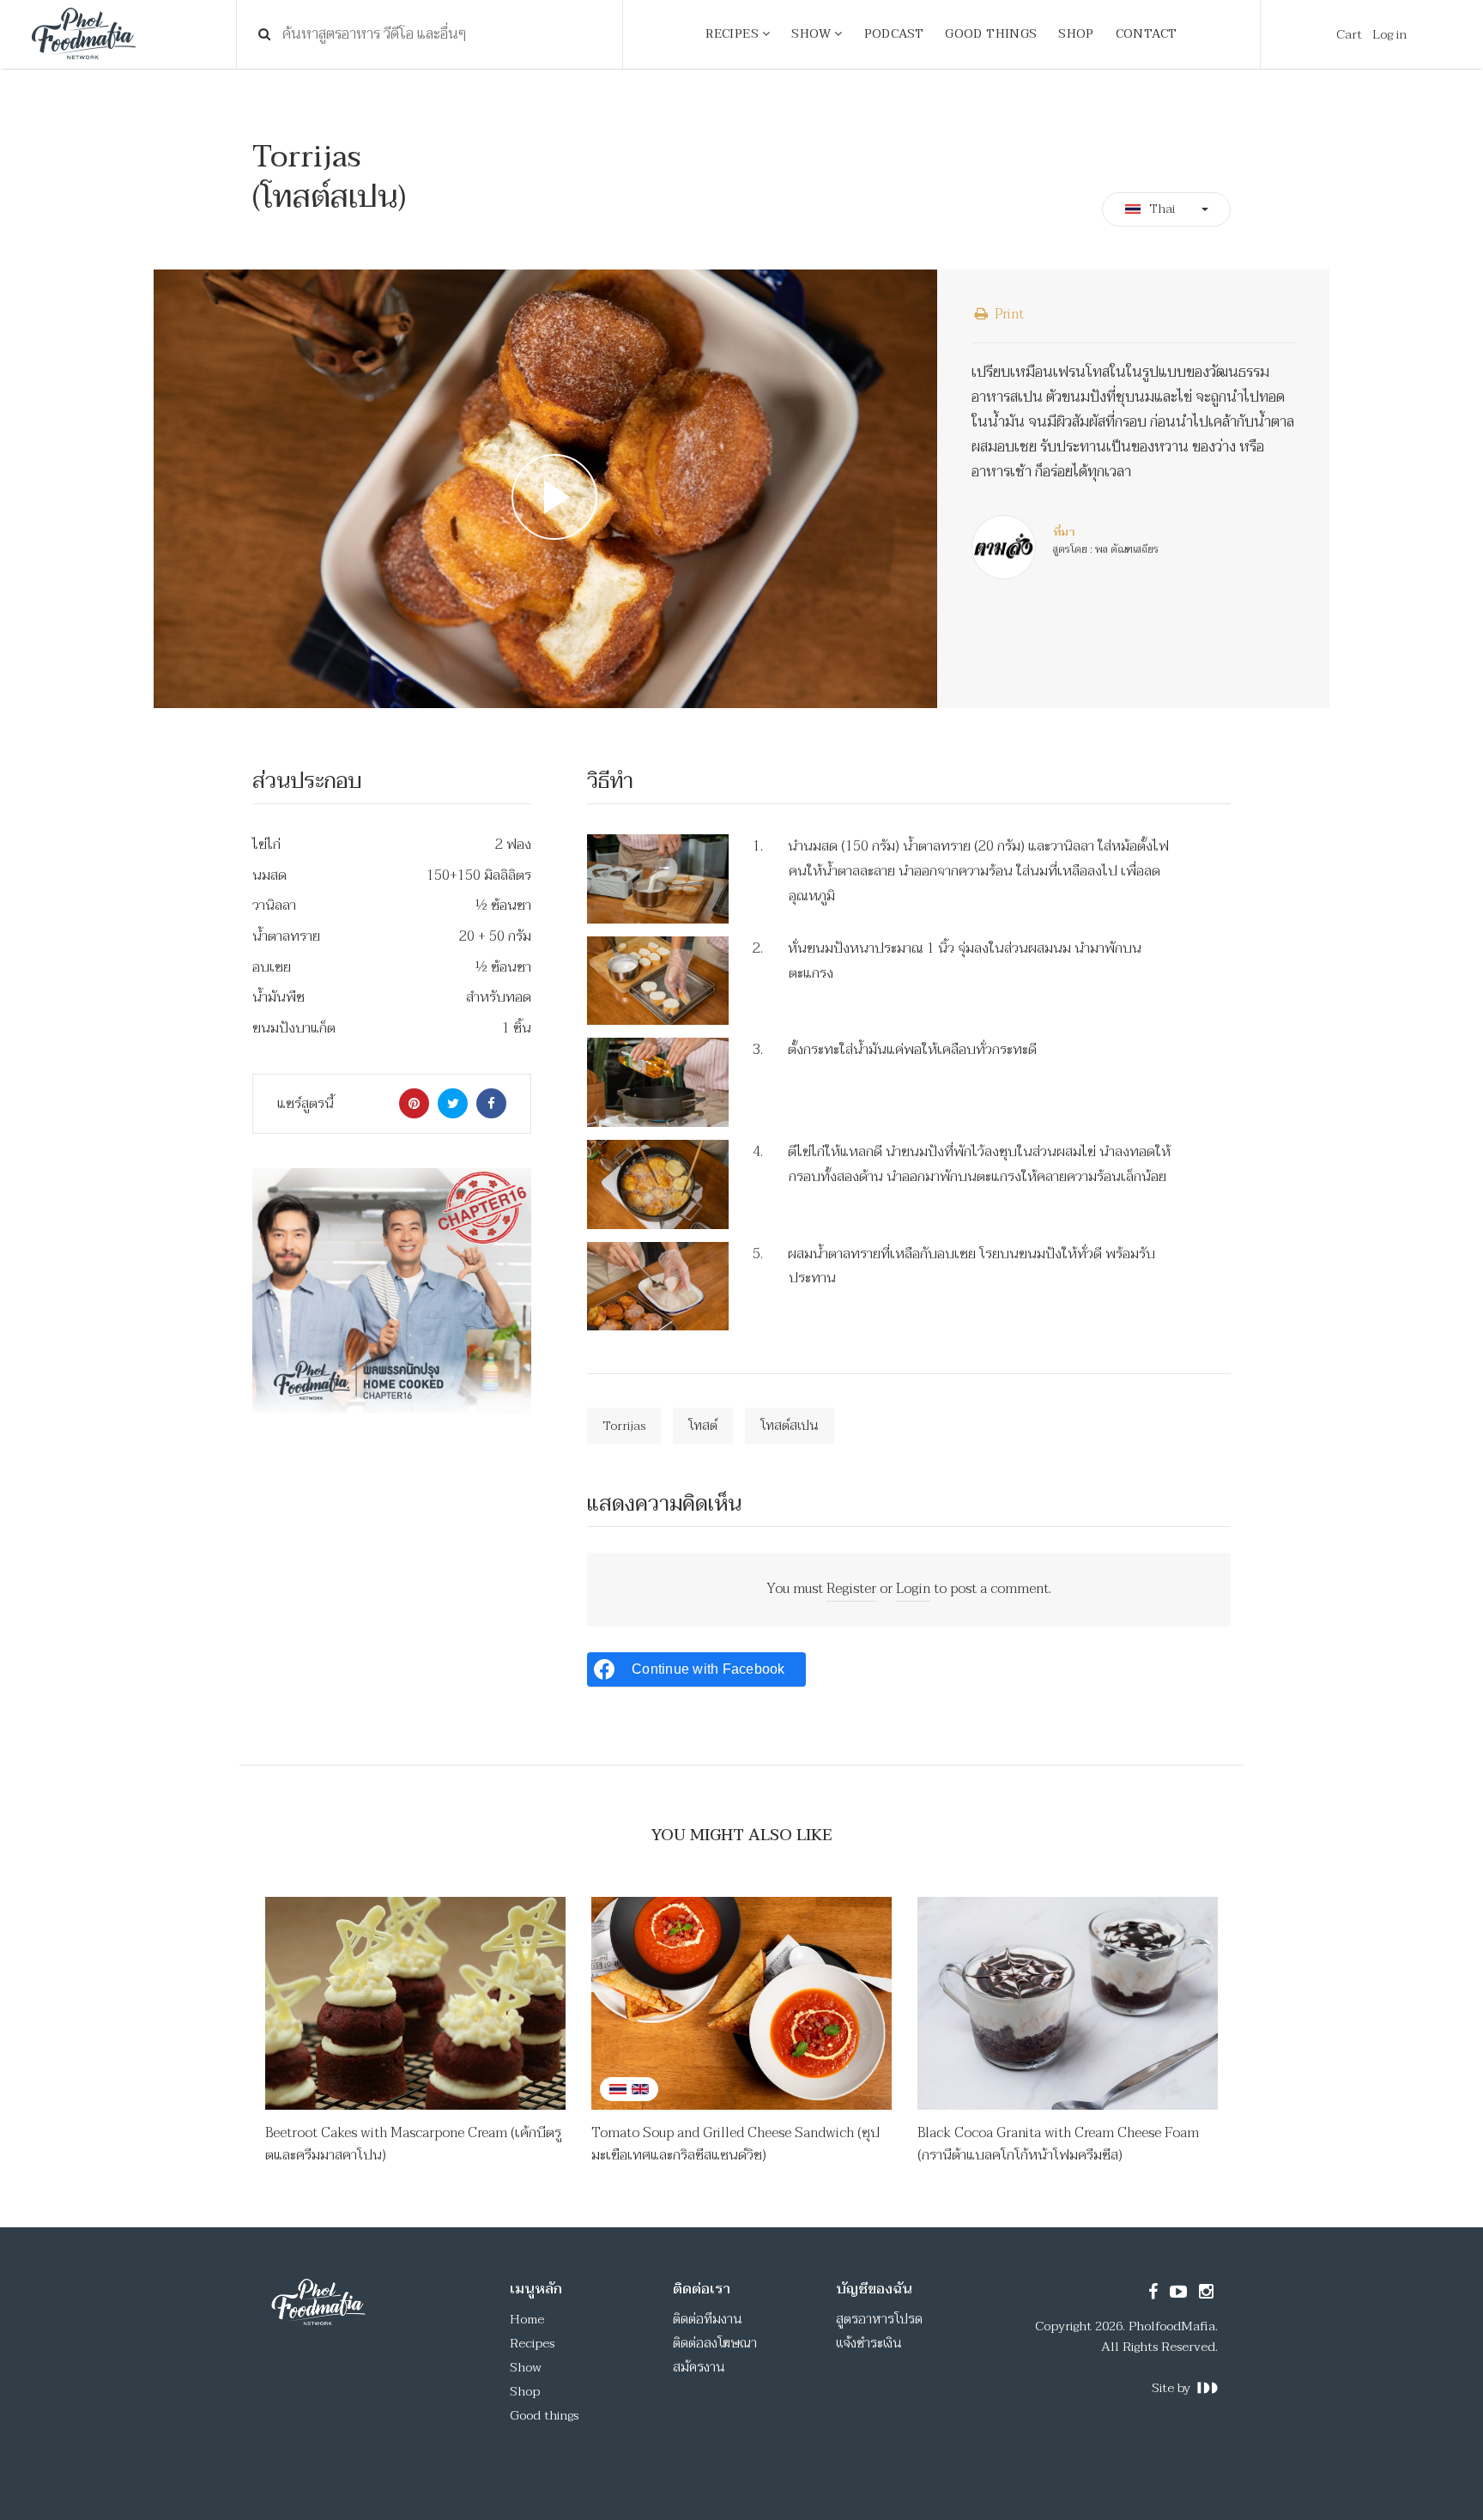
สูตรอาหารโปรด (879, 2319)
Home (527, 2319)
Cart (1349, 34)
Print (1008, 314)
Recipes (532, 2343)
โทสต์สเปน (790, 1426)
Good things (544, 2415)
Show (526, 2367)
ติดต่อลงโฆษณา (715, 2343)
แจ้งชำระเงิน (869, 2343)
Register (851, 1589)
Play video (545, 489)
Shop (525, 2391)
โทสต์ (703, 1426)
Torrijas (624, 1426)
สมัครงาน (699, 2367)
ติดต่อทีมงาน (708, 2319)
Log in (1389, 34)
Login (913, 1589)
